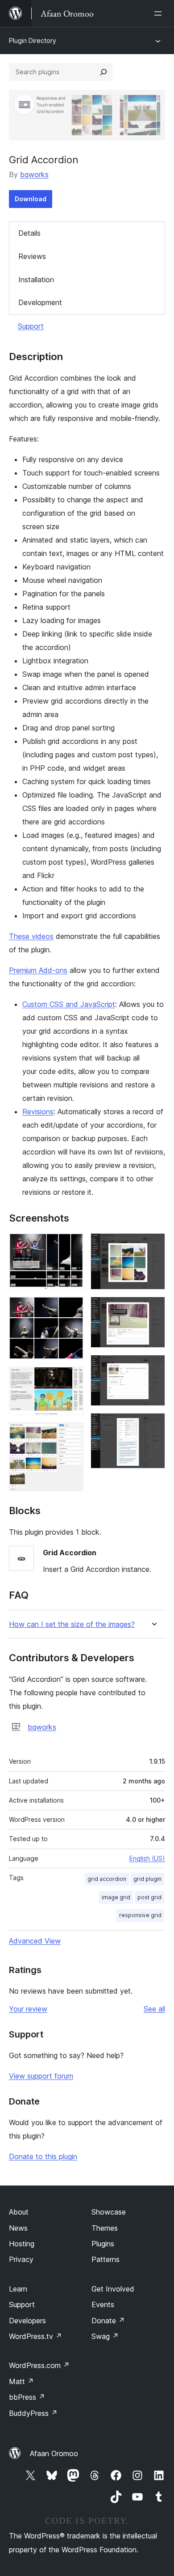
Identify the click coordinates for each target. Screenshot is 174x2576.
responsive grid (140, 1915)
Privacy (21, 2259)
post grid (149, 1897)
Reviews (32, 256)
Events (103, 2304)
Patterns (106, 2259)
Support (31, 326)
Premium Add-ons (38, 970)
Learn (18, 2289)
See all (154, 2009)
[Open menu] (160, 13)
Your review (28, 2009)
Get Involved (113, 2289)
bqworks (34, 174)
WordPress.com (39, 2365)
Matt (21, 2381)
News (18, 2228)
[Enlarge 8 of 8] (153, 1425)
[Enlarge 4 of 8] (71, 1434)
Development (40, 302)
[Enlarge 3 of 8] (71, 1379)
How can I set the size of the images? (72, 1624)
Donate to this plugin (43, 2156)
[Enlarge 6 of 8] (153, 1309)
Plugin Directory (33, 40)
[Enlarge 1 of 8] (71, 1245)
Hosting (22, 2244)
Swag (105, 2336)
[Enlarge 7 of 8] (153, 1367)
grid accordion (107, 1879)
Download (31, 199)
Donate (108, 2321)
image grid (116, 1897)
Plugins (103, 2244)
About (19, 2212)
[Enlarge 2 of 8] (71, 1309)
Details (29, 233)
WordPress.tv (35, 2336)
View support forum (41, 2076)
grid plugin (147, 1879)
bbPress (27, 2397)
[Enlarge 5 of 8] (153, 1245)
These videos (31, 936)
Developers (27, 2321)
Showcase (109, 2212)
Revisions (38, 1112)
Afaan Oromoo (54, 2453)
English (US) (147, 1858)
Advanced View (35, 1941)
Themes (105, 2228)
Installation (36, 280)
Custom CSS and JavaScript (69, 1004)
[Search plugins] (104, 72)
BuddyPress (33, 2413)
